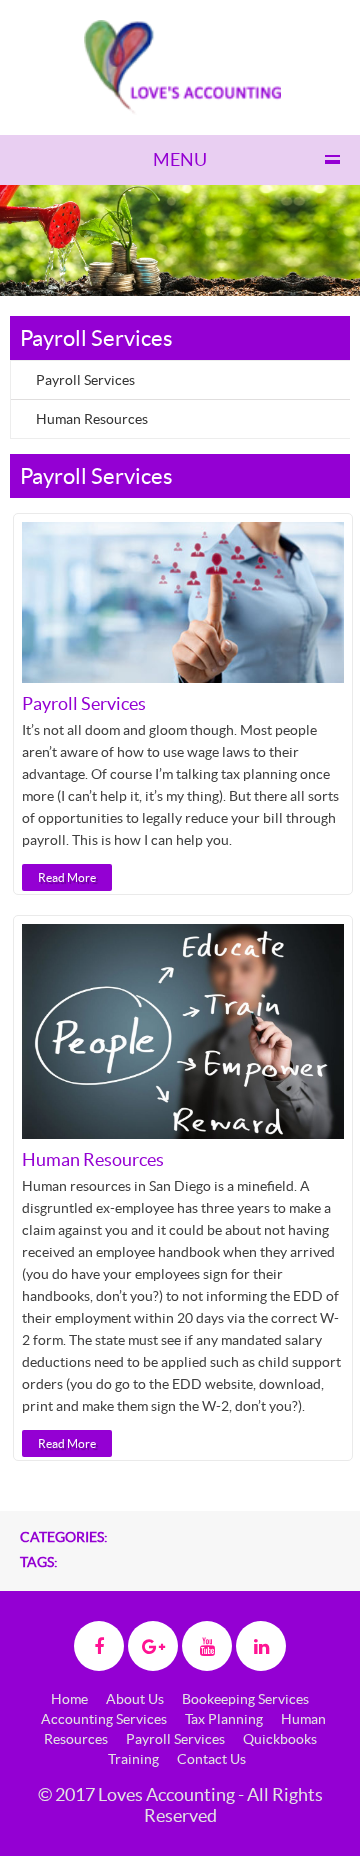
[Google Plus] (153, 1646)
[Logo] (182, 66)
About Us (135, 1699)
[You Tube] (207, 1646)
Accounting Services (104, 1719)
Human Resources (92, 419)
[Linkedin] (261, 1646)
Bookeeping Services (245, 1699)
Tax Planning (224, 1719)
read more (67, 877)
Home (69, 1699)
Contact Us (211, 1759)
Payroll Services (85, 380)
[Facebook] (99, 1646)
